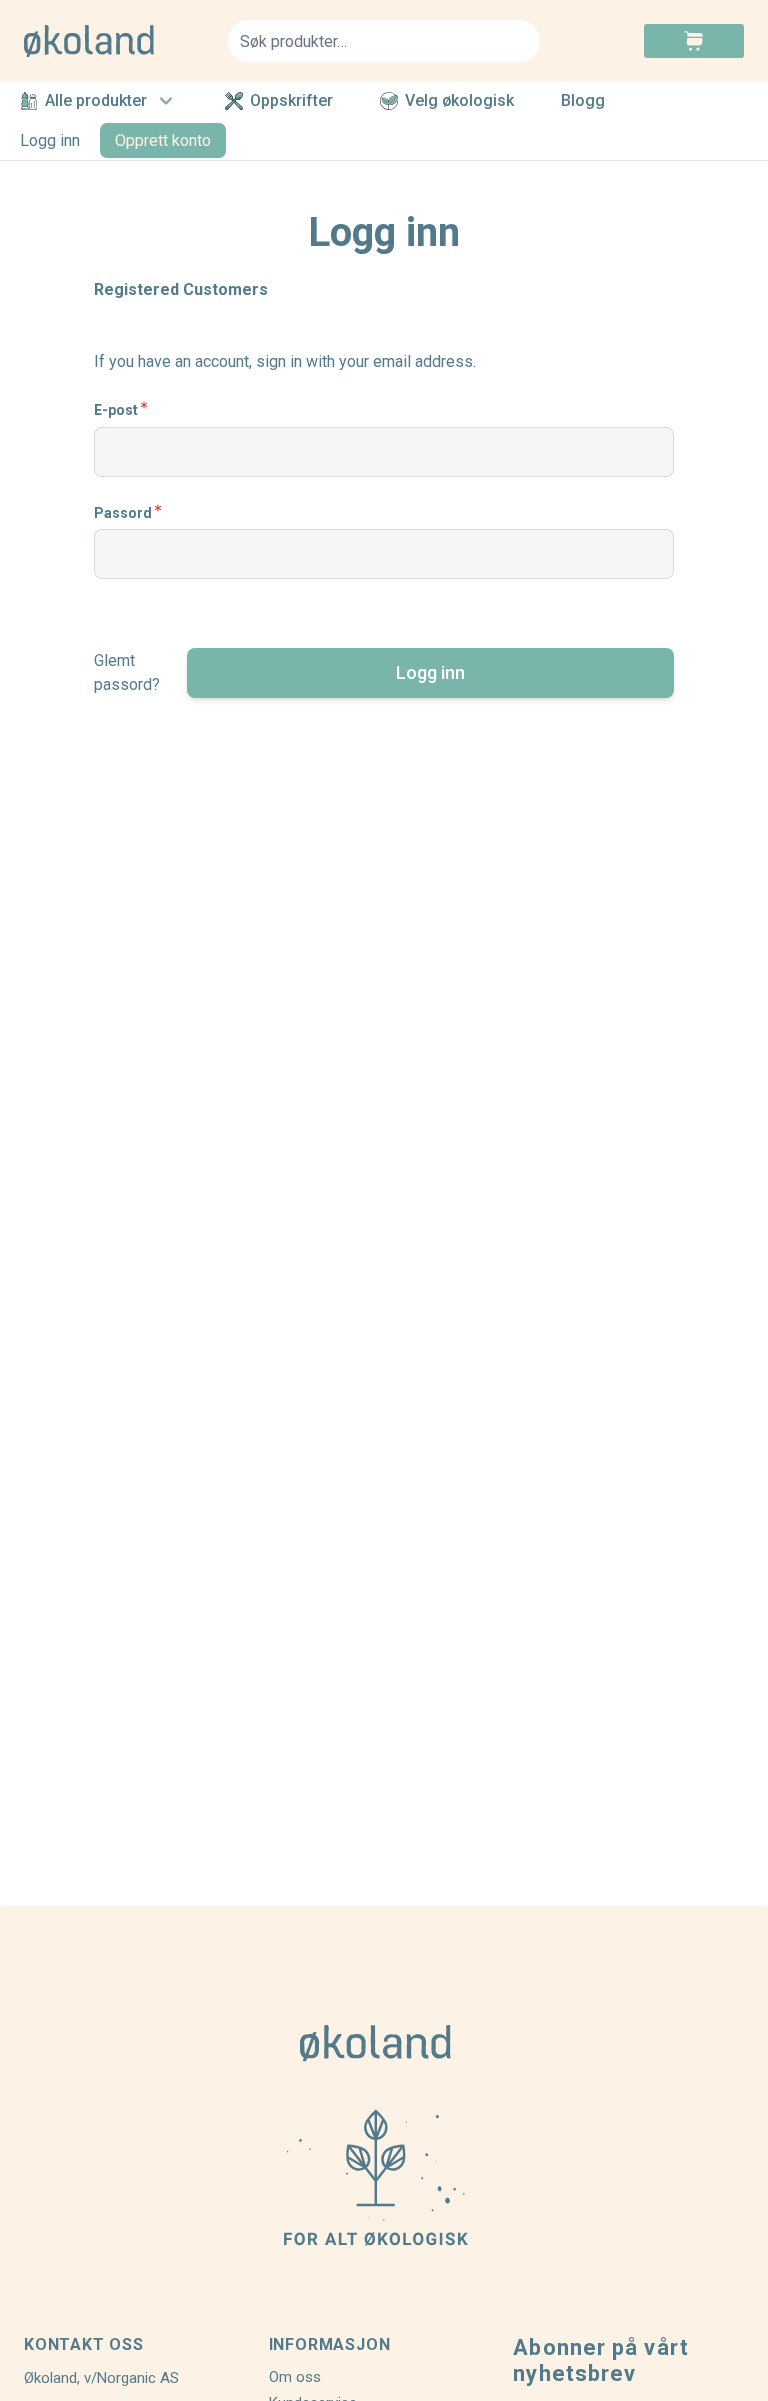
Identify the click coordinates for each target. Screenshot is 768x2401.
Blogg (583, 101)
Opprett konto (163, 140)
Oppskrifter (291, 101)
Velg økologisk (459, 101)
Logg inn (50, 140)
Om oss (295, 2377)
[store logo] (114, 41)
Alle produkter (96, 100)
